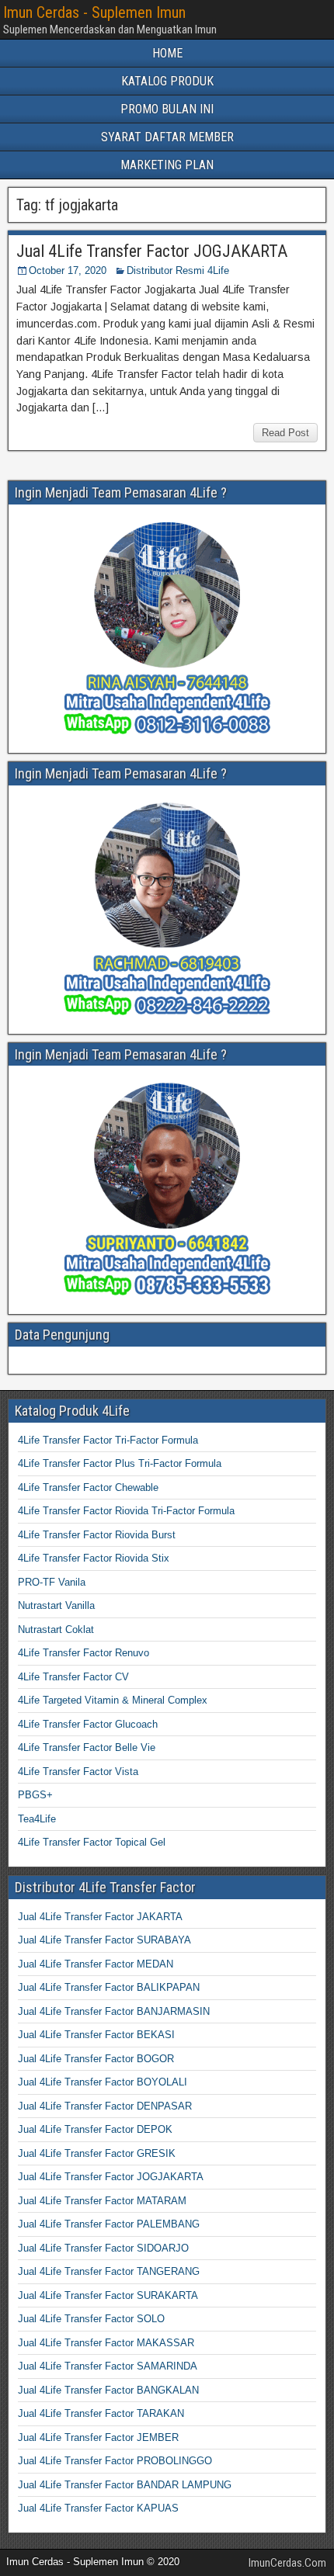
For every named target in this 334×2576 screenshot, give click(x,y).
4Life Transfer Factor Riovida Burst (97, 1535)
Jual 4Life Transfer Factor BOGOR (96, 2059)
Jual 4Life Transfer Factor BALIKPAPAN (109, 1987)
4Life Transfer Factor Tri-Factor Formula (108, 1440)
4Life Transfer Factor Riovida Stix (94, 1558)
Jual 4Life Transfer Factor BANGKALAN (108, 2390)
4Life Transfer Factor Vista (78, 1772)
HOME (167, 53)
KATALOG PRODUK (167, 81)
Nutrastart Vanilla (56, 1605)
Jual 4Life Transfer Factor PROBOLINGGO (115, 2461)
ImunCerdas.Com (287, 2563)
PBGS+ (35, 1795)
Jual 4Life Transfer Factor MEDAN (96, 1964)
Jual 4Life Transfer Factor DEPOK (95, 2129)
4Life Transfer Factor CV (73, 1677)
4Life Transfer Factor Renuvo (83, 1653)
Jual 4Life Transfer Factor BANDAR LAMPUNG (125, 2485)
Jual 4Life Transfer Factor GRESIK (97, 2153)
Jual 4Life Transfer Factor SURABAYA (104, 1940)
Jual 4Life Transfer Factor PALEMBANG (109, 2224)
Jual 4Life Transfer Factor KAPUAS (98, 2508)
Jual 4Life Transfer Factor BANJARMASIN (114, 2011)
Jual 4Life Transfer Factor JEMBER (98, 2437)
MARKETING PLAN (167, 165)
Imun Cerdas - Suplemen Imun (94, 12)
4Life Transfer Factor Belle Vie (87, 1747)
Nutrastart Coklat (56, 1630)
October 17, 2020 (68, 270)
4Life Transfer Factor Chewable (88, 1487)
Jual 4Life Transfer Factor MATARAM (102, 2201)
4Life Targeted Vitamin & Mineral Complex (113, 1700)
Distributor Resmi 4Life (178, 270)
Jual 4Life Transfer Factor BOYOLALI (103, 2082)
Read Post (285, 433)
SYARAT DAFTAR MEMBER (167, 137)
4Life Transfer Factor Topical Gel (92, 1842)
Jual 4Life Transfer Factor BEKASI (96, 2035)
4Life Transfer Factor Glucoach (88, 1724)
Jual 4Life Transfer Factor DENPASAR (105, 2106)
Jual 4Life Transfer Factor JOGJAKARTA (152, 251)
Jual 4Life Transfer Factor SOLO (91, 2319)
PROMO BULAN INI (167, 109)
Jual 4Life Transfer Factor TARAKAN (101, 2413)
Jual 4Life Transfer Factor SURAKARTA (108, 2295)
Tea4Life (37, 1819)
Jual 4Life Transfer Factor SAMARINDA (108, 2366)
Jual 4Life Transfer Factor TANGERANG (109, 2271)
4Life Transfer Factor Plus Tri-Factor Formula (120, 1463)
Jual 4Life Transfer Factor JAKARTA (100, 1917)
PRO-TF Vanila (52, 1582)
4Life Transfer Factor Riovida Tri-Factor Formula (126, 1511)
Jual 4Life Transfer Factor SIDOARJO (103, 2248)
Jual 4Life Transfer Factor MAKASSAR (106, 2343)
